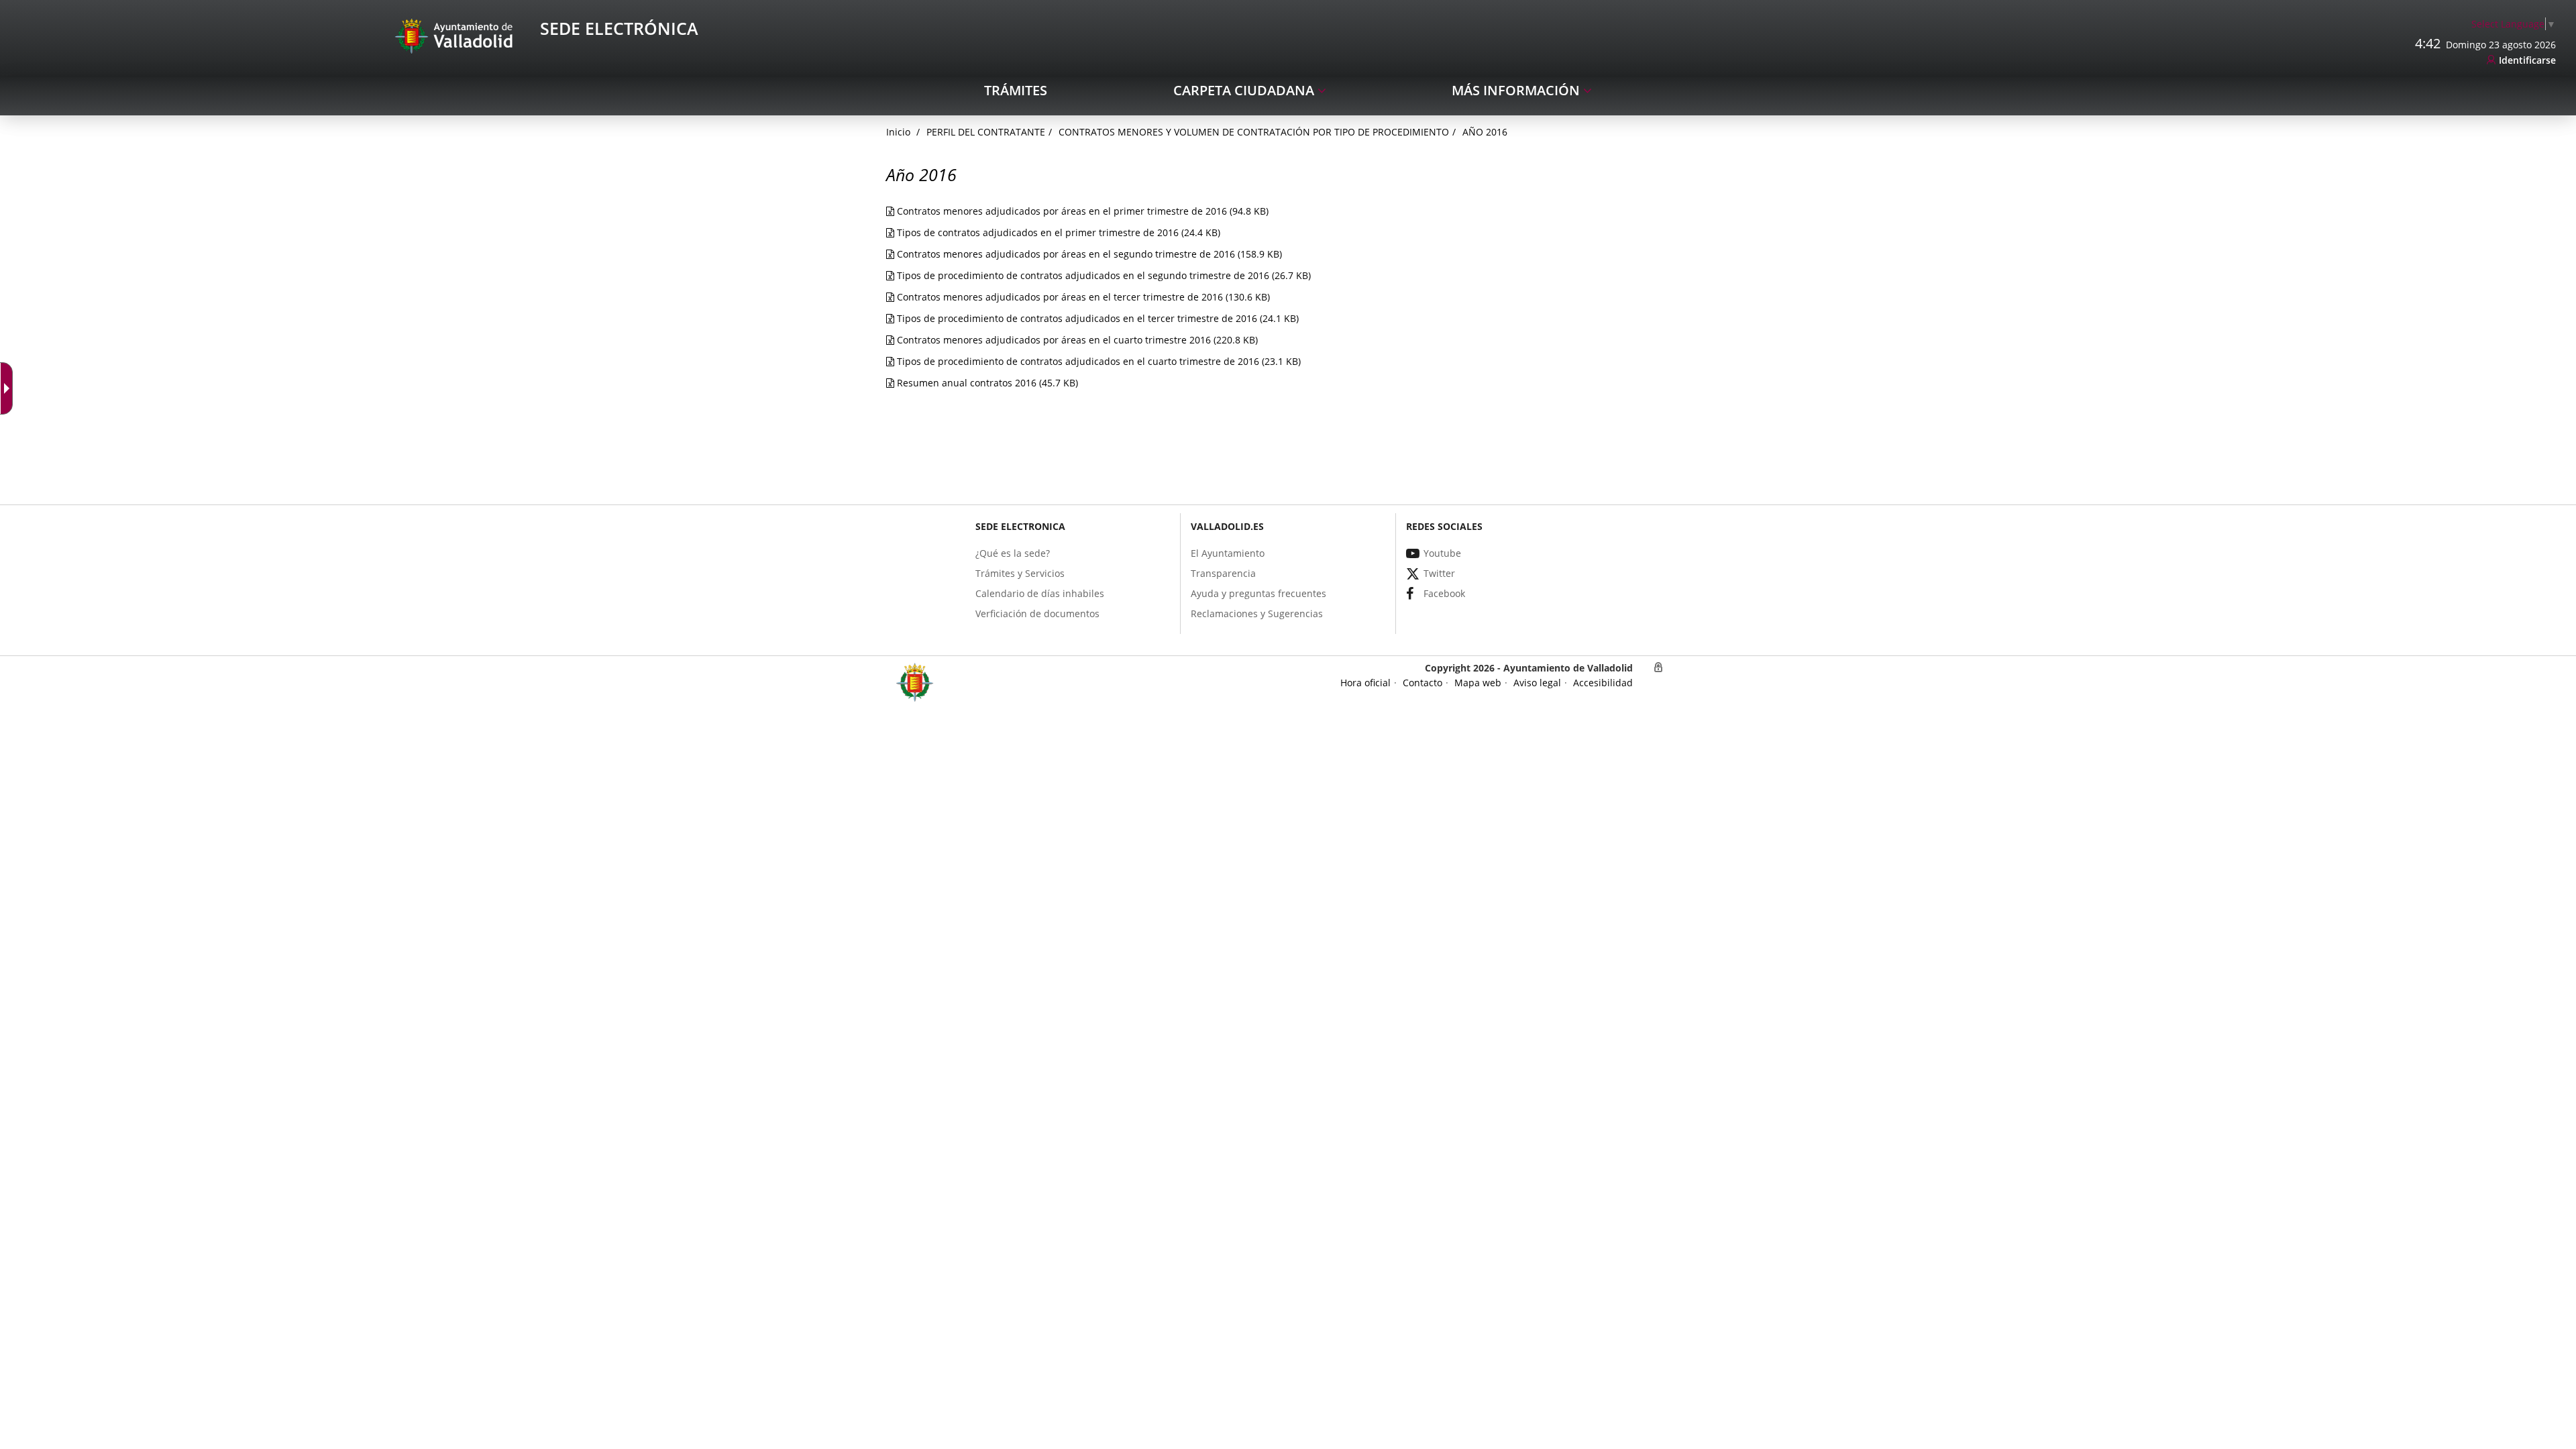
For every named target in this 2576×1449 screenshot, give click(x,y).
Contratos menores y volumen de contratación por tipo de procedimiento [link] (1254, 132)
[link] (9, 388)
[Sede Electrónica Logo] (456, 35)
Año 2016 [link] (1485, 132)
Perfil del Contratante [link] (986, 132)
